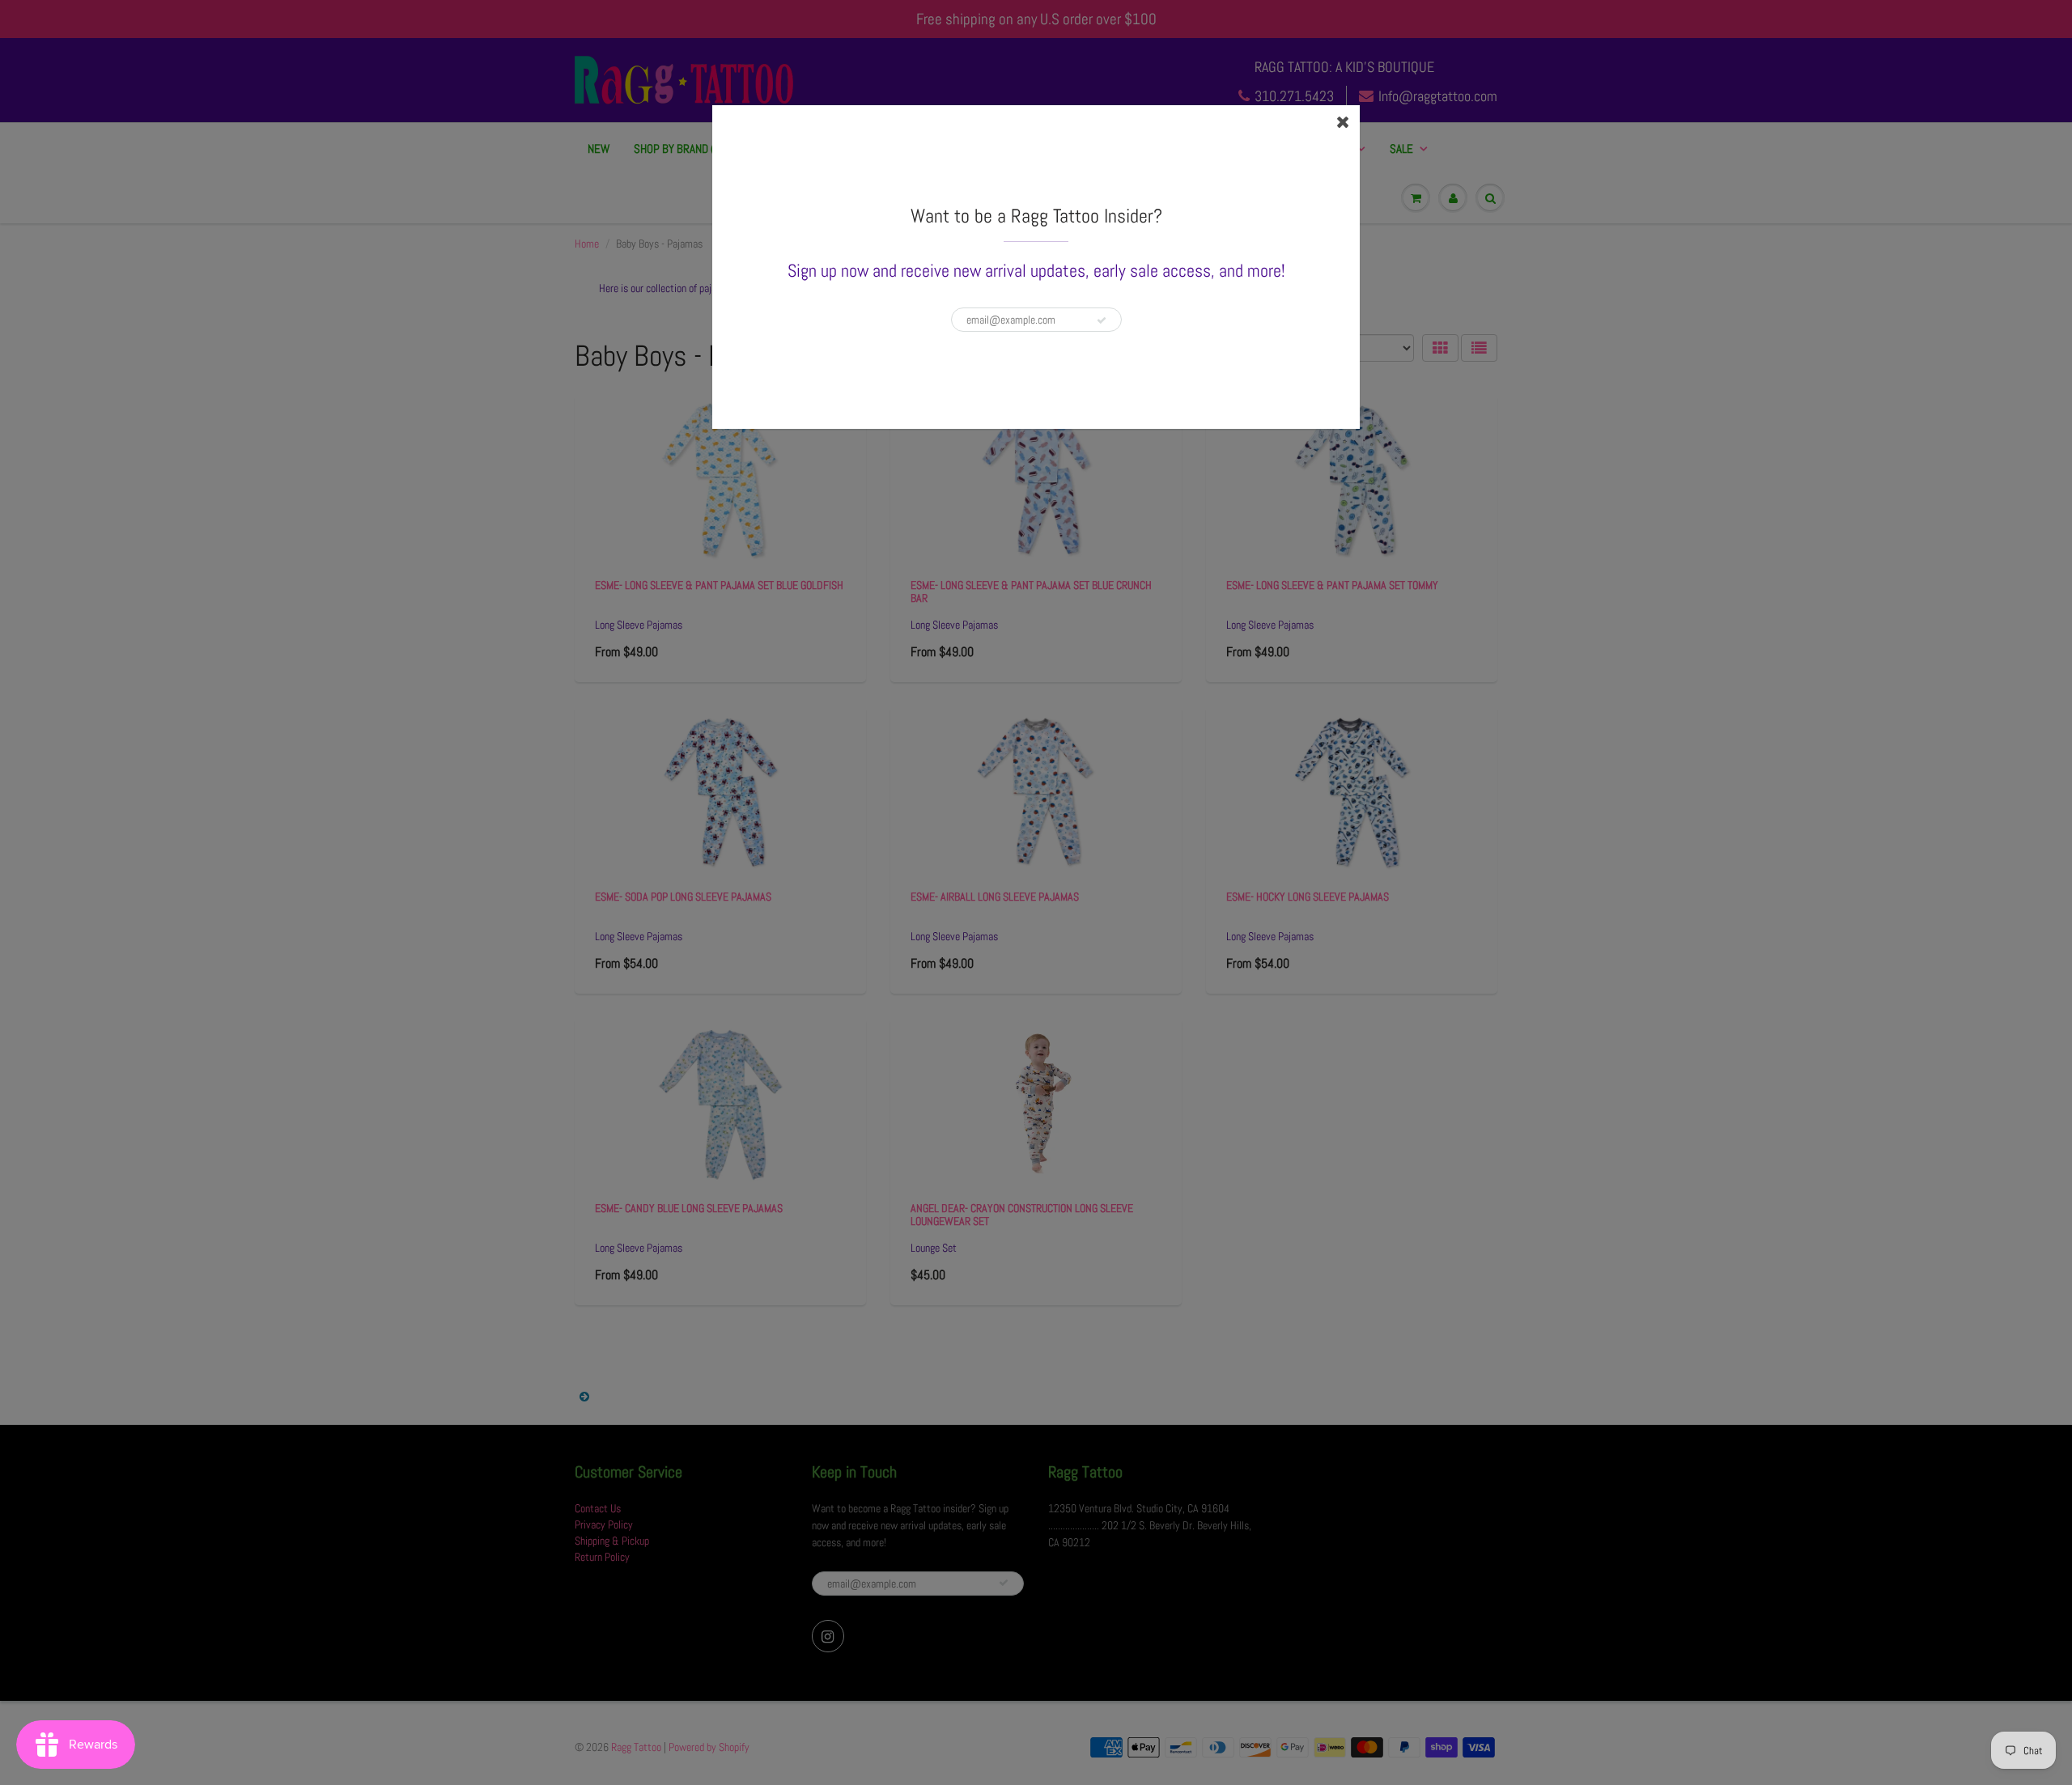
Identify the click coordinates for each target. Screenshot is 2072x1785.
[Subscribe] (1102, 320)
